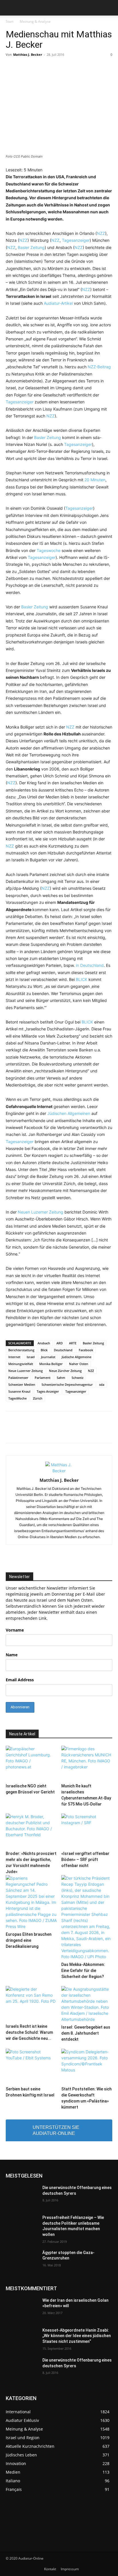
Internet (14, 1357)
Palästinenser (18, 1378)
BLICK (82, 979)
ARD (60, 1343)
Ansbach (44, 1343)
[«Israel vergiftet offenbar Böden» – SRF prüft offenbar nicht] (87, 1831)
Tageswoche (49, 550)
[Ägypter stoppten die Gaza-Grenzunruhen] (22, 2261)
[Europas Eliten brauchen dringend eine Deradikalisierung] (31, 1902)
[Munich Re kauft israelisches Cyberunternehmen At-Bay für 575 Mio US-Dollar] (87, 1763)
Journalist (48, 1357)
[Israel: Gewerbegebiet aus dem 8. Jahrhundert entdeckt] (87, 2004)
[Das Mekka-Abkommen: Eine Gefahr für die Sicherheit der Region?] (87, 1917)
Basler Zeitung (31, 247)
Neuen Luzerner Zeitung (41, 1212)
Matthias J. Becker (28, 54)
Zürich (38, 1398)
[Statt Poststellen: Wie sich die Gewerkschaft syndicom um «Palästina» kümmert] (87, 2066)
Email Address (20, 1680)
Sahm (61, 1378)
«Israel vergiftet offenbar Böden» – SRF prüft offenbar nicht (85, 1860)
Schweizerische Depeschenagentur (67, 1384)
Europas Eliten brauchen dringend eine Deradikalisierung (29, 1940)
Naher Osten (79, 1364)
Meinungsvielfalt (21, 1364)
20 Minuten (95, 480)
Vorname (15, 1630)
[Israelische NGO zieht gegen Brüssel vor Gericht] (31, 1763)
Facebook (86, 1350)
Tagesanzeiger (76, 240)
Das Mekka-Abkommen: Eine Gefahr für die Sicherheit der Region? (83, 1971)
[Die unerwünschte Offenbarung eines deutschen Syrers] (22, 2196)
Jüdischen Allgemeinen (69, 1113)
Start (10, 21)
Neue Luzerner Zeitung (25, 1371)
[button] (10, 8)
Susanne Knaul (19, 1391)
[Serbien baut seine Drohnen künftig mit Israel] (31, 2066)
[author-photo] (59, 1471)
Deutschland (63, 1350)
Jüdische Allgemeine (76, 1357)
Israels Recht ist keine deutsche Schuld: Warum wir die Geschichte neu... (29, 2032)
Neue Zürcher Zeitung (65, 1371)
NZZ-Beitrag (99, 367)
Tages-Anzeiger (48, 1391)
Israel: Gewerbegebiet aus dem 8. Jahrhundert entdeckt (86, 2033)
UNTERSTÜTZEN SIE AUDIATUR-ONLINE (56, 2130)
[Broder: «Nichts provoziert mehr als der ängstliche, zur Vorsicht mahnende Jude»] (31, 1831)
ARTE (73, 1343)
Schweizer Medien (22, 1384)
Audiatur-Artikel (58, 303)
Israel (31, 1357)
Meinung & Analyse (35, 21)
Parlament (43, 1378)
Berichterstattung (21, 1350)
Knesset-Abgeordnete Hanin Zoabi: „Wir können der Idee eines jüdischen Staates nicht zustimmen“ (77, 2336)
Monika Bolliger (51, 1364)
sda (102, 1384)
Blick (44, 1350)
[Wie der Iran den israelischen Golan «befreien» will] (22, 2309)
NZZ (101, 233)
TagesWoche (17, 1398)
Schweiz (77, 1378)
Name (12, 1655)
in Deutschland (90, 965)
